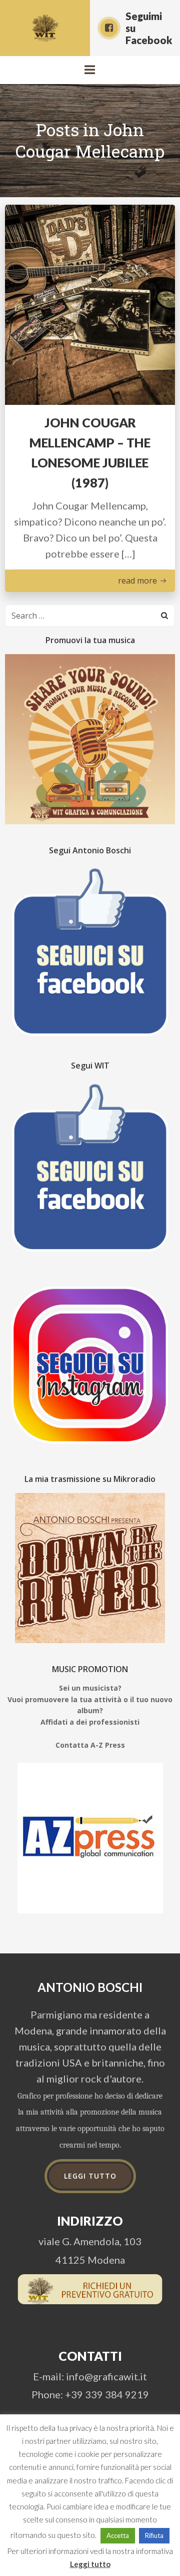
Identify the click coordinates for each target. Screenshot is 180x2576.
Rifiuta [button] (154, 2535)
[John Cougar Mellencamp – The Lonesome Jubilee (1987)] (90, 303)
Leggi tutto (90, 2564)
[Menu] (90, 70)
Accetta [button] (118, 2535)
